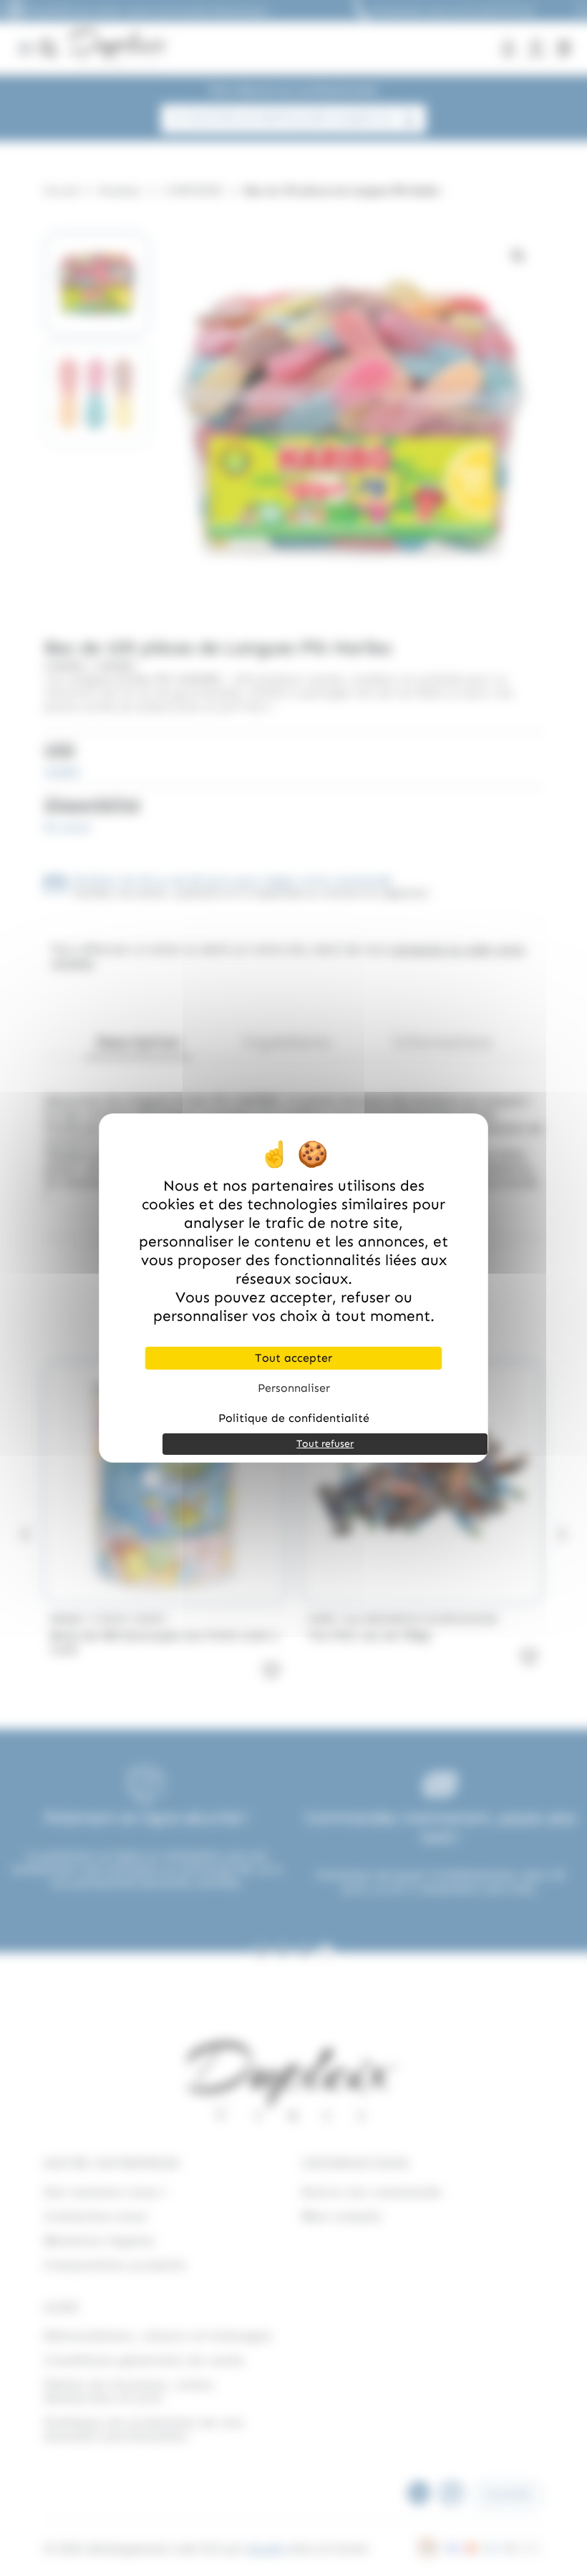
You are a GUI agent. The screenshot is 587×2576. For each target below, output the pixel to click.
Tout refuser (325, 1444)
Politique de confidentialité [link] (294, 1418)
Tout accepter (293, 1358)
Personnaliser (294, 1388)
